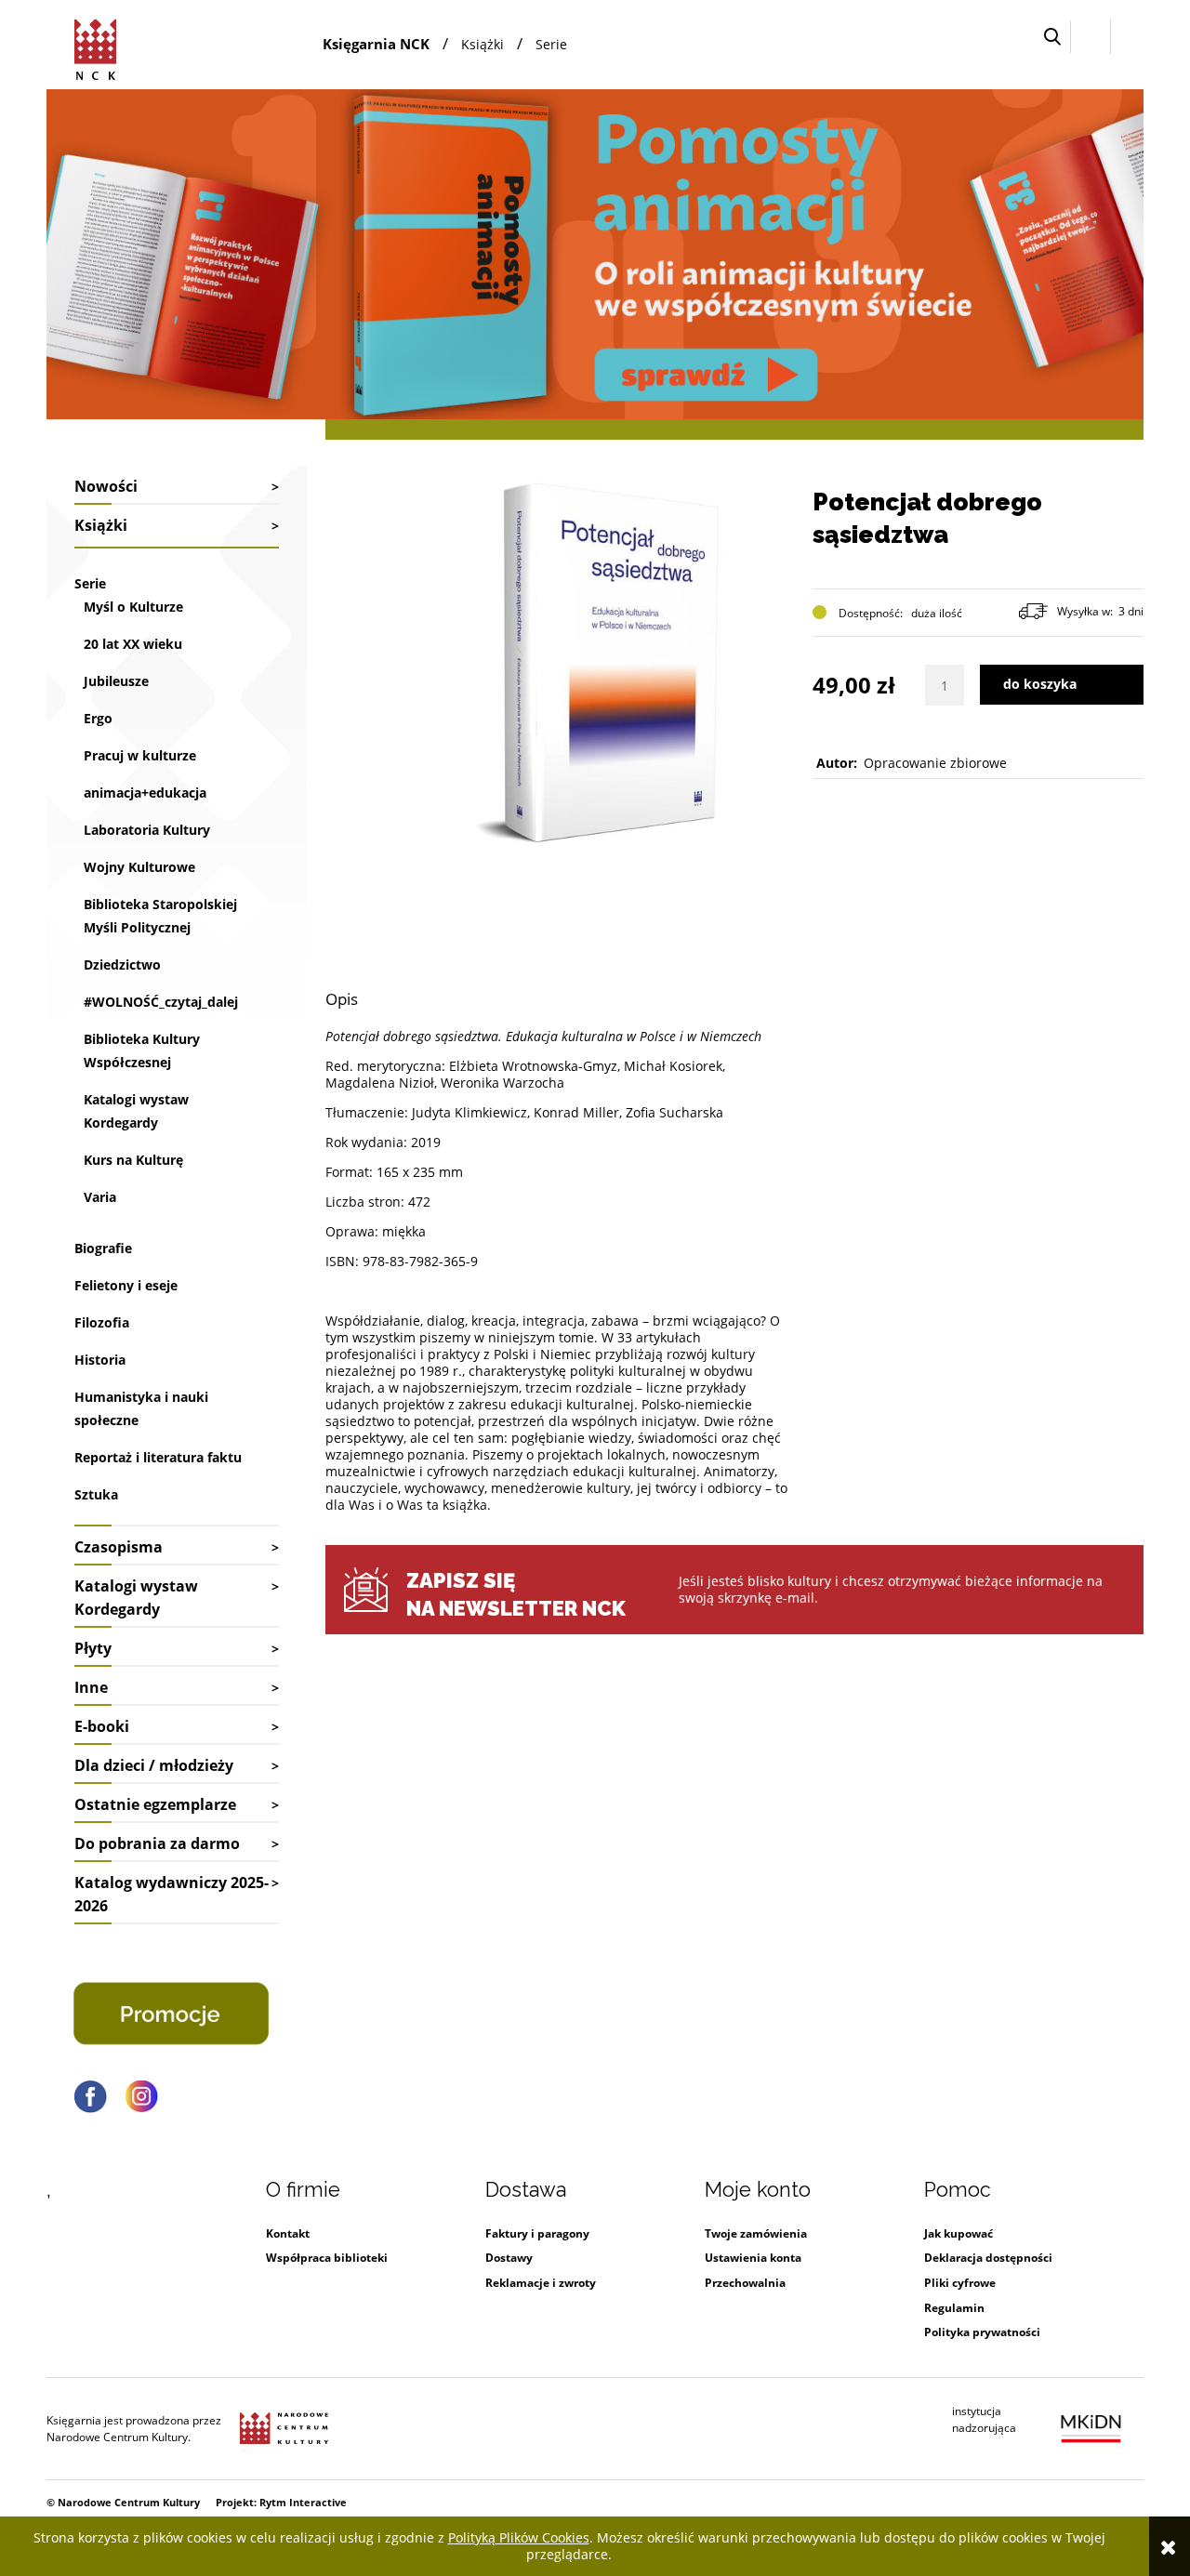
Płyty (93, 1648)
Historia (100, 1360)
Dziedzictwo (122, 964)
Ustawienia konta (753, 2258)
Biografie (103, 1248)
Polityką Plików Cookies (519, 2537)
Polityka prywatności (982, 2332)
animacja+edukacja (145, 793)
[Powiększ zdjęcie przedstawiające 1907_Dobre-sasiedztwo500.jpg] (612, 659)
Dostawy (509, 2258)
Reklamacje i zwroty (541, 2283)
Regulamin (954, 2308)
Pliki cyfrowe (960, 2283)
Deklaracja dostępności (988, 2258)
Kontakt (288, 2233)
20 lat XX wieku (133, 644)
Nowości (106, 486)
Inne (91, 1687)
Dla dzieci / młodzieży (154, 1765)
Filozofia (102, 1322)
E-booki (102, 1726)
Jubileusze (116, 681)
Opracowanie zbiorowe (935, 763)
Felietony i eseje (126, 1285)
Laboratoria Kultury (147, 830)
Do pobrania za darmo (157, 1843)
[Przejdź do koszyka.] (1127, 37)
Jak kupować (959, 2233)
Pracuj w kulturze (140, 755)
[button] (1052, 37)
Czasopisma (119, 1547)
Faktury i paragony (537, 2233)
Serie (90, 583)
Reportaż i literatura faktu (158, 1457)
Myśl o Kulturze (133, 607)
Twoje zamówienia (756, 2233)
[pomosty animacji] (595, 252)
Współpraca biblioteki (327, 2258)
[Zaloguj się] (1091, 36)
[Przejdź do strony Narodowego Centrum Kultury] (284, 2429)
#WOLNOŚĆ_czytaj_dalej (161, 1002)
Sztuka (96, 1494)
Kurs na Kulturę (133, 1160)
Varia (100, 1197)
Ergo (98, 718)
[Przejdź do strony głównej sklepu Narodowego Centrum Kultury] (99, 46)
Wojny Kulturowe (139, 867)
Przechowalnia (745, 2283)
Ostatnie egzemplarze (155, 1804)
